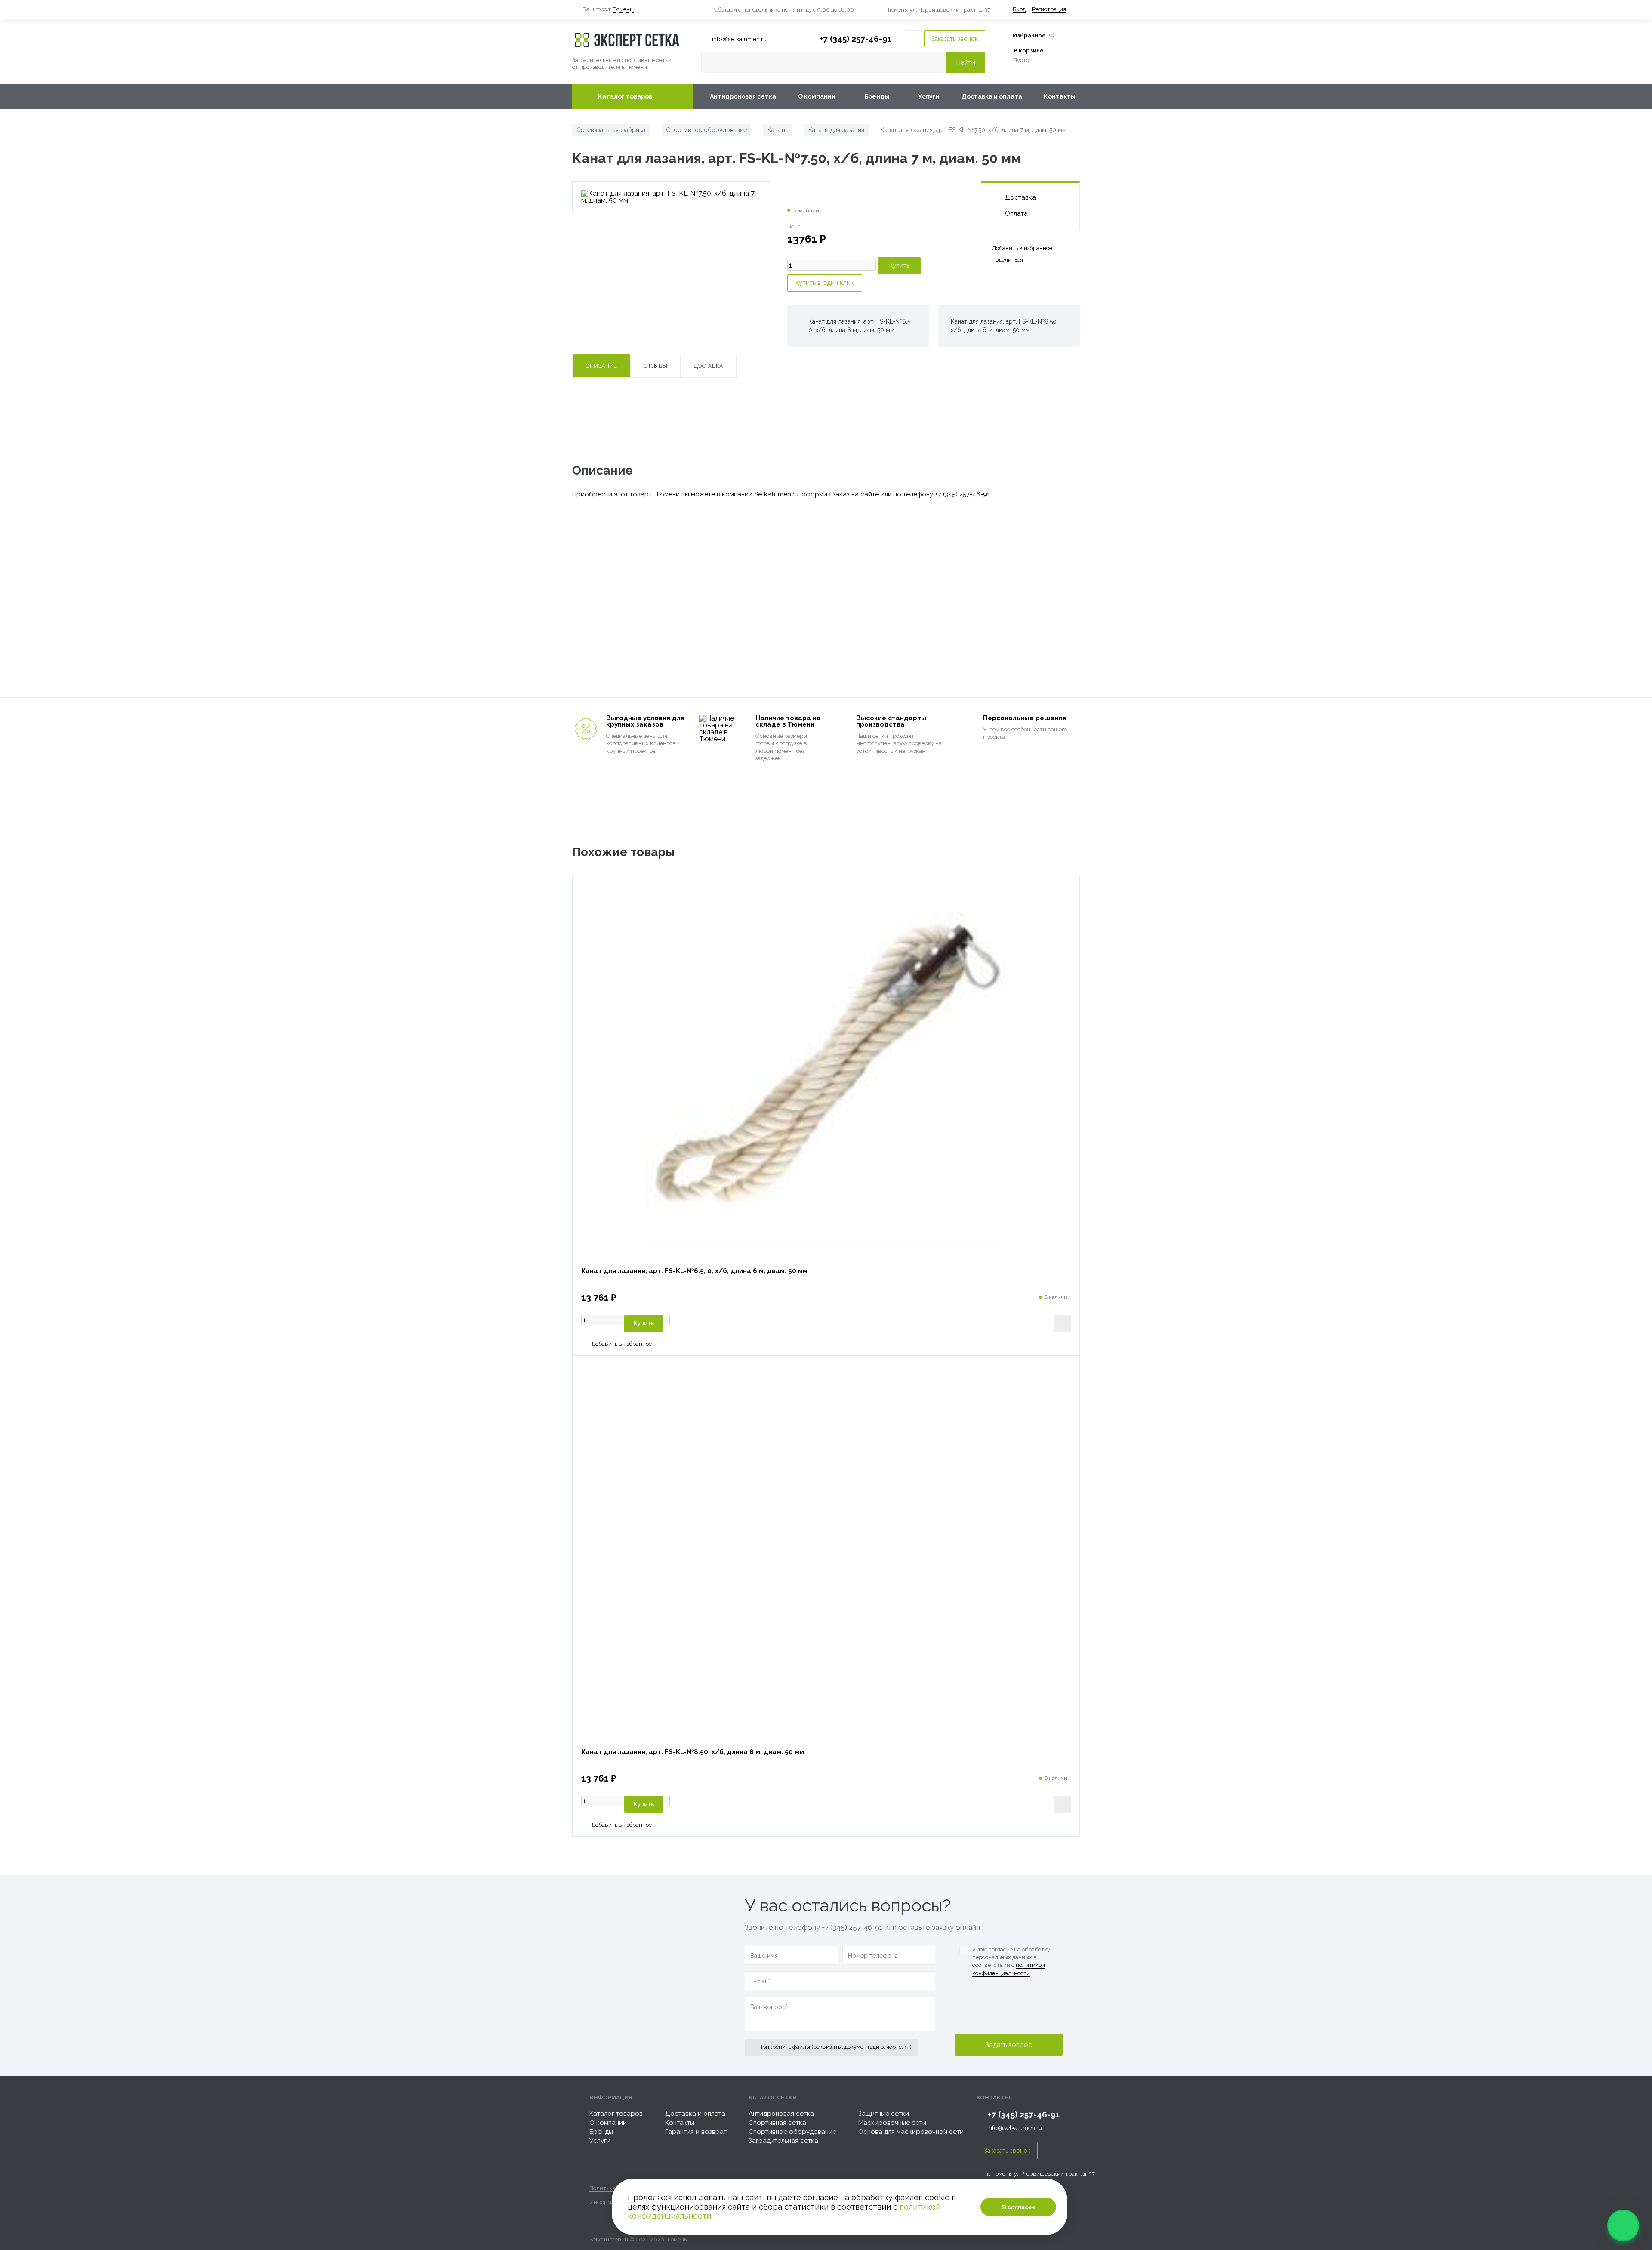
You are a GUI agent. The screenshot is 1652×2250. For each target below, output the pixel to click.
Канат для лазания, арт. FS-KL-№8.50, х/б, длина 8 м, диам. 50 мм (693, 1752)
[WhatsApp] (1623, 2225)
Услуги (929, 96)
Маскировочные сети (892, 2123)
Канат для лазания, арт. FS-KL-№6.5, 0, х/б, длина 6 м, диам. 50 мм (694, 1271)
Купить (644, 1323)
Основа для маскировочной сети (911, 2132)
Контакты (1060, 96)
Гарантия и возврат (696, 2132)
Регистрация (1049, 9)
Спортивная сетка (777, 2123)
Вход (1019, 9)
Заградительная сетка (783, 2141)
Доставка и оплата (992, 96)
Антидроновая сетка (743, 96)
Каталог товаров (625, 96)
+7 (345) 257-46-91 (856, 39)
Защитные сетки (884, 2114)
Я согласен (1019, 2207)
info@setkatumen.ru (1015, 2128)
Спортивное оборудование (792, 2132)
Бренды (877, 96)
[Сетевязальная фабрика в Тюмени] (632, 40)
